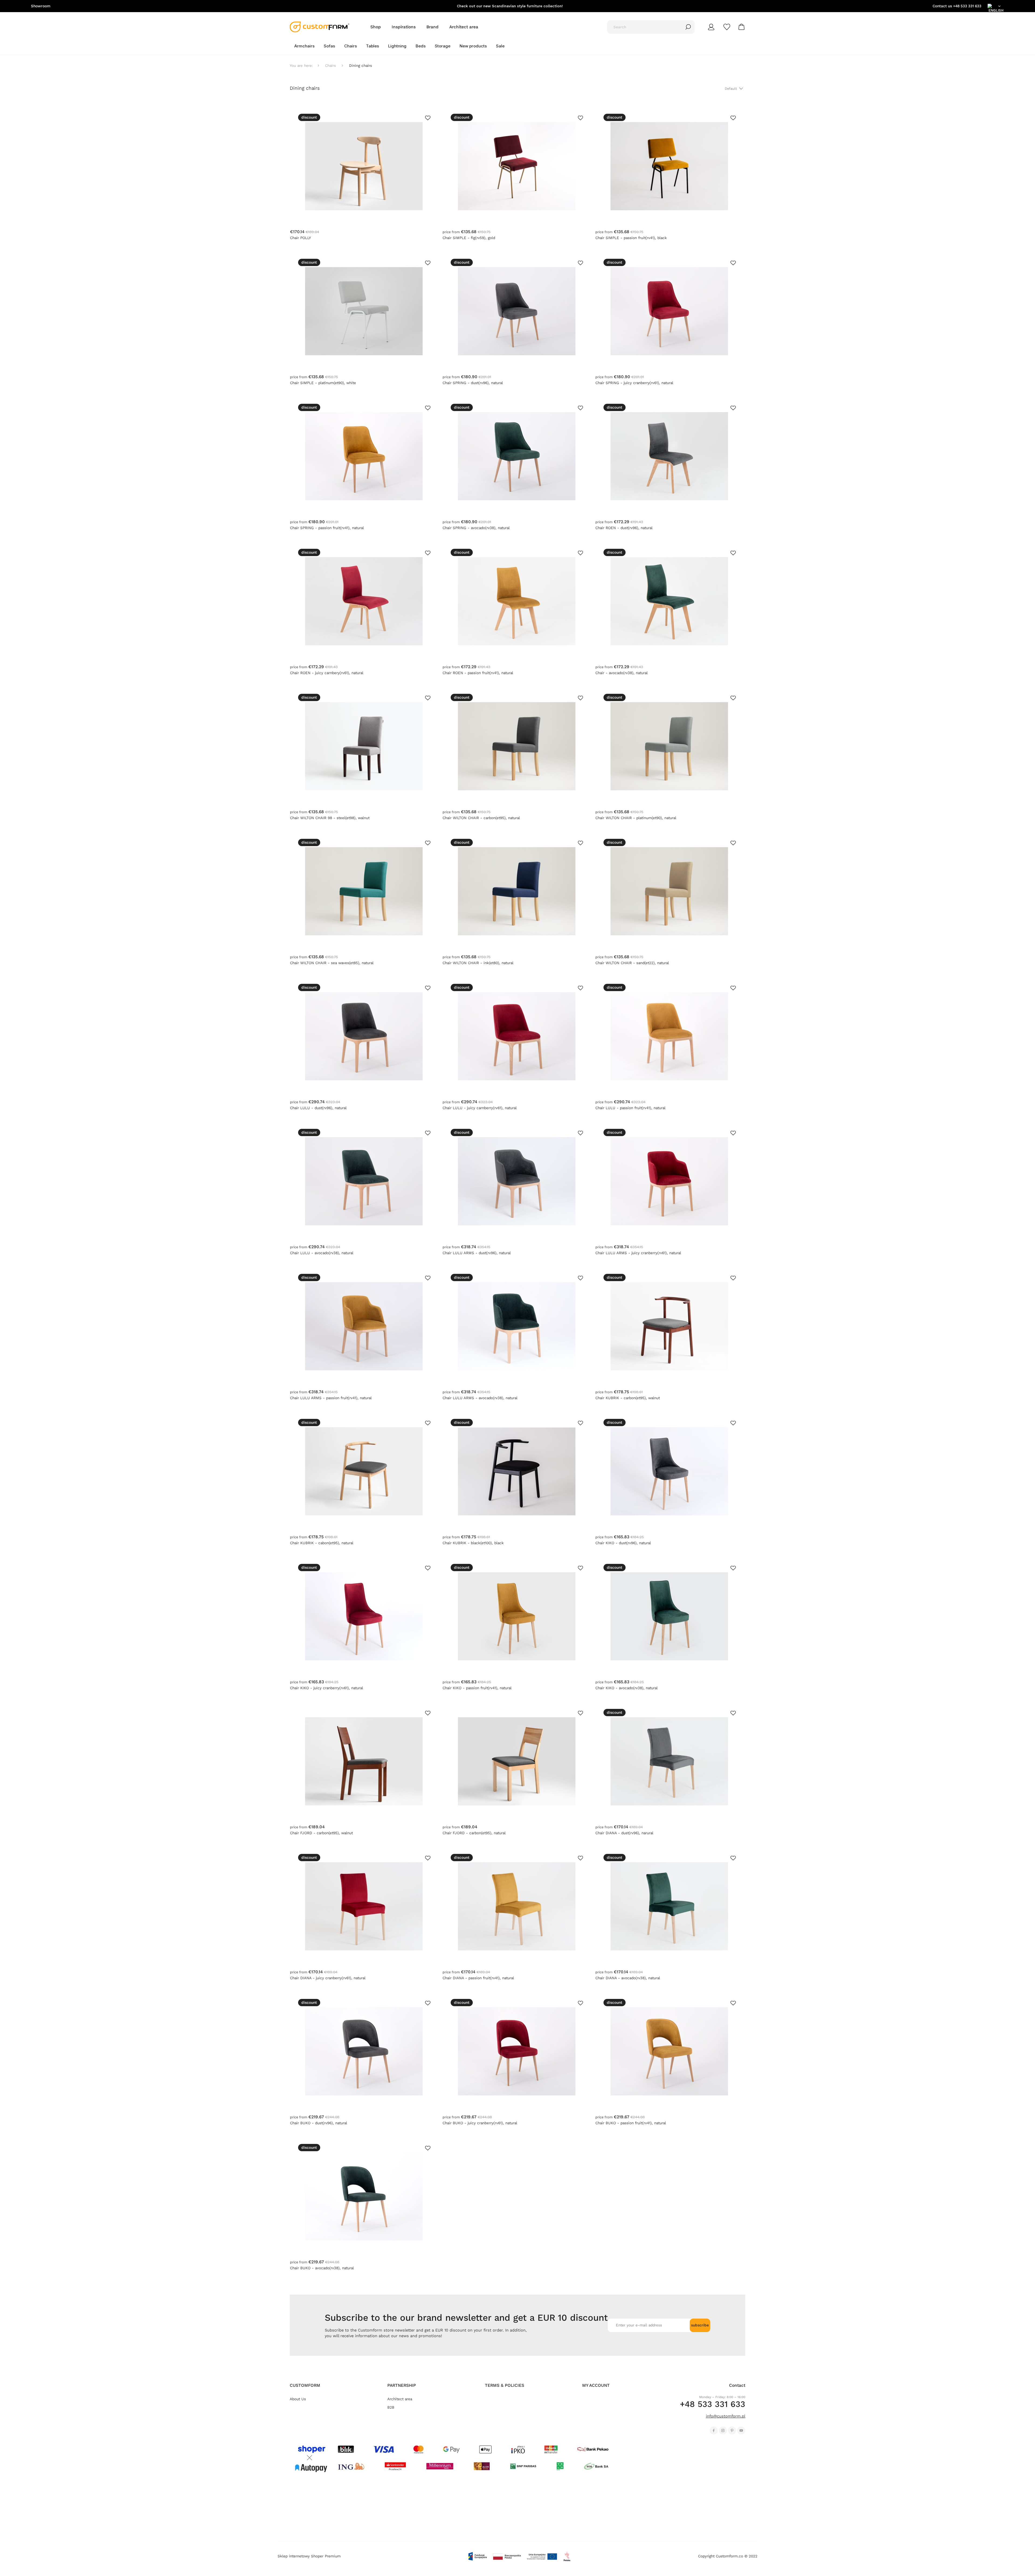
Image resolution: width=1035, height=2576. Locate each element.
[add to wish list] (428, 118)
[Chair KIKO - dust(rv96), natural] (669, 1471)
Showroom (41, 6)
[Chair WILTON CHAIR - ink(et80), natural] (517, 891)
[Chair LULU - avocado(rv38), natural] (364, 1181)
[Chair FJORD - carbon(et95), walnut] (364, 1761)
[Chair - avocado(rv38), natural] (669, 601)
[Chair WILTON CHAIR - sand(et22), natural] (669, 891)
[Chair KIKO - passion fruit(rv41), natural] (517, 1616)
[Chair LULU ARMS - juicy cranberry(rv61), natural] (669, 1181)
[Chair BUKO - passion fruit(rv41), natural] (669, 2051)
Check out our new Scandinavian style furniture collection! (510, 6)
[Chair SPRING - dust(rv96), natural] (517, 311)
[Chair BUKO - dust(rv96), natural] (364, 2051)
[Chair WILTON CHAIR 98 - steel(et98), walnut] (364, 746)
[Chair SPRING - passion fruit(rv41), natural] (364, 456)
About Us (298, 2399)
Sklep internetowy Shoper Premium (309, 2556)
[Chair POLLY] (364, 166)
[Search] (688, 27)
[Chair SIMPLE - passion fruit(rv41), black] (669, 166)
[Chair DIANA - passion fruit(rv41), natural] (517, 1906)
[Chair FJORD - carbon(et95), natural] (517, 1761)
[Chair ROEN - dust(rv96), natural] (669, 456)
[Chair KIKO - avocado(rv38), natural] (669, 1616)
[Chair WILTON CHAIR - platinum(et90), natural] (669, 746)
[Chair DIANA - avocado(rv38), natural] (669, 1906)
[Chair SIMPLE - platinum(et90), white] (364, 311)
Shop (376, 27)
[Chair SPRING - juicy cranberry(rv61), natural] (669, 311)
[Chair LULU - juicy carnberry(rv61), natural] (517, 1036)
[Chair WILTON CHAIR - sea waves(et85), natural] (364, 891)
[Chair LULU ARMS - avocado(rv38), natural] (517, 1326)
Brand (432, 27)
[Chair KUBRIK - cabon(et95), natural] (364, 1471)
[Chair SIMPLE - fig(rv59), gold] (517, 166)
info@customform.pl (726, 2416)
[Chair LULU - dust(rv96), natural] (364, 1036)
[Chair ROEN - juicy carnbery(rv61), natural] (364, 601)
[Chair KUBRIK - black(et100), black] (517, 1471)
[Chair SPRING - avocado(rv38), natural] (517, 456)
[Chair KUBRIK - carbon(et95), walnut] (669, 1326)
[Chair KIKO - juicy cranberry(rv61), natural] (364, 1616)
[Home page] (320, 27)
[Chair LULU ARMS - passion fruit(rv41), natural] (364, 1326)
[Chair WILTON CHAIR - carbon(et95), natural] (517, 746)
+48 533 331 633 (967, 6)
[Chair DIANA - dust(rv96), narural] (669, 1761)
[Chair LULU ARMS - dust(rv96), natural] (517, 1181)
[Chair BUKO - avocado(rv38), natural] (364, 2196)
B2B (391, 2407)
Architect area (464, 27)
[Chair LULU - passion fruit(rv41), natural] (669, 1036)
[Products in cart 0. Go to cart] (742, 27)
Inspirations (404, 27)
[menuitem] (304, 46)
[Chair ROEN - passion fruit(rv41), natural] (517, 601)
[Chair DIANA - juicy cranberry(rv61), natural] (364, 1906)
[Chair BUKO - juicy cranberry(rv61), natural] (517, 2051)
